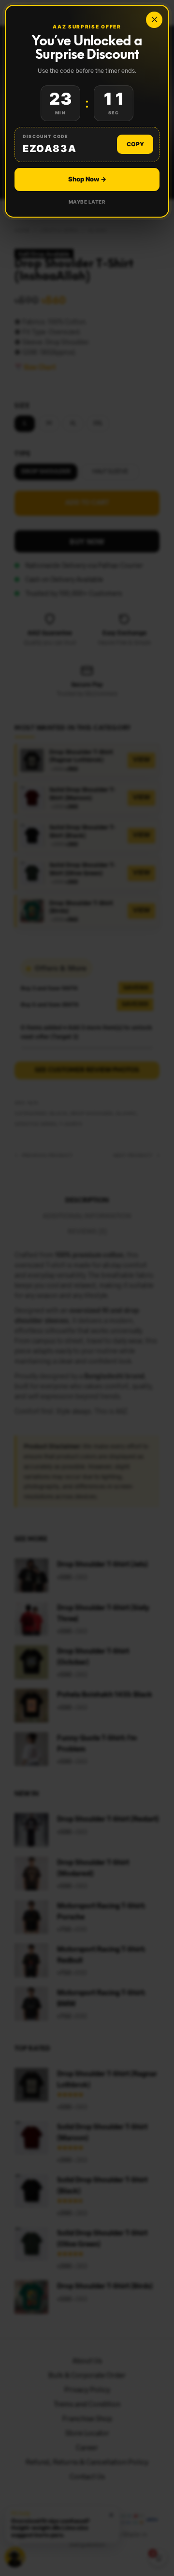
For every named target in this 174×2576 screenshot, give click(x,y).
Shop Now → (87, 179)
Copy (135, 144)
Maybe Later (87, 202)
